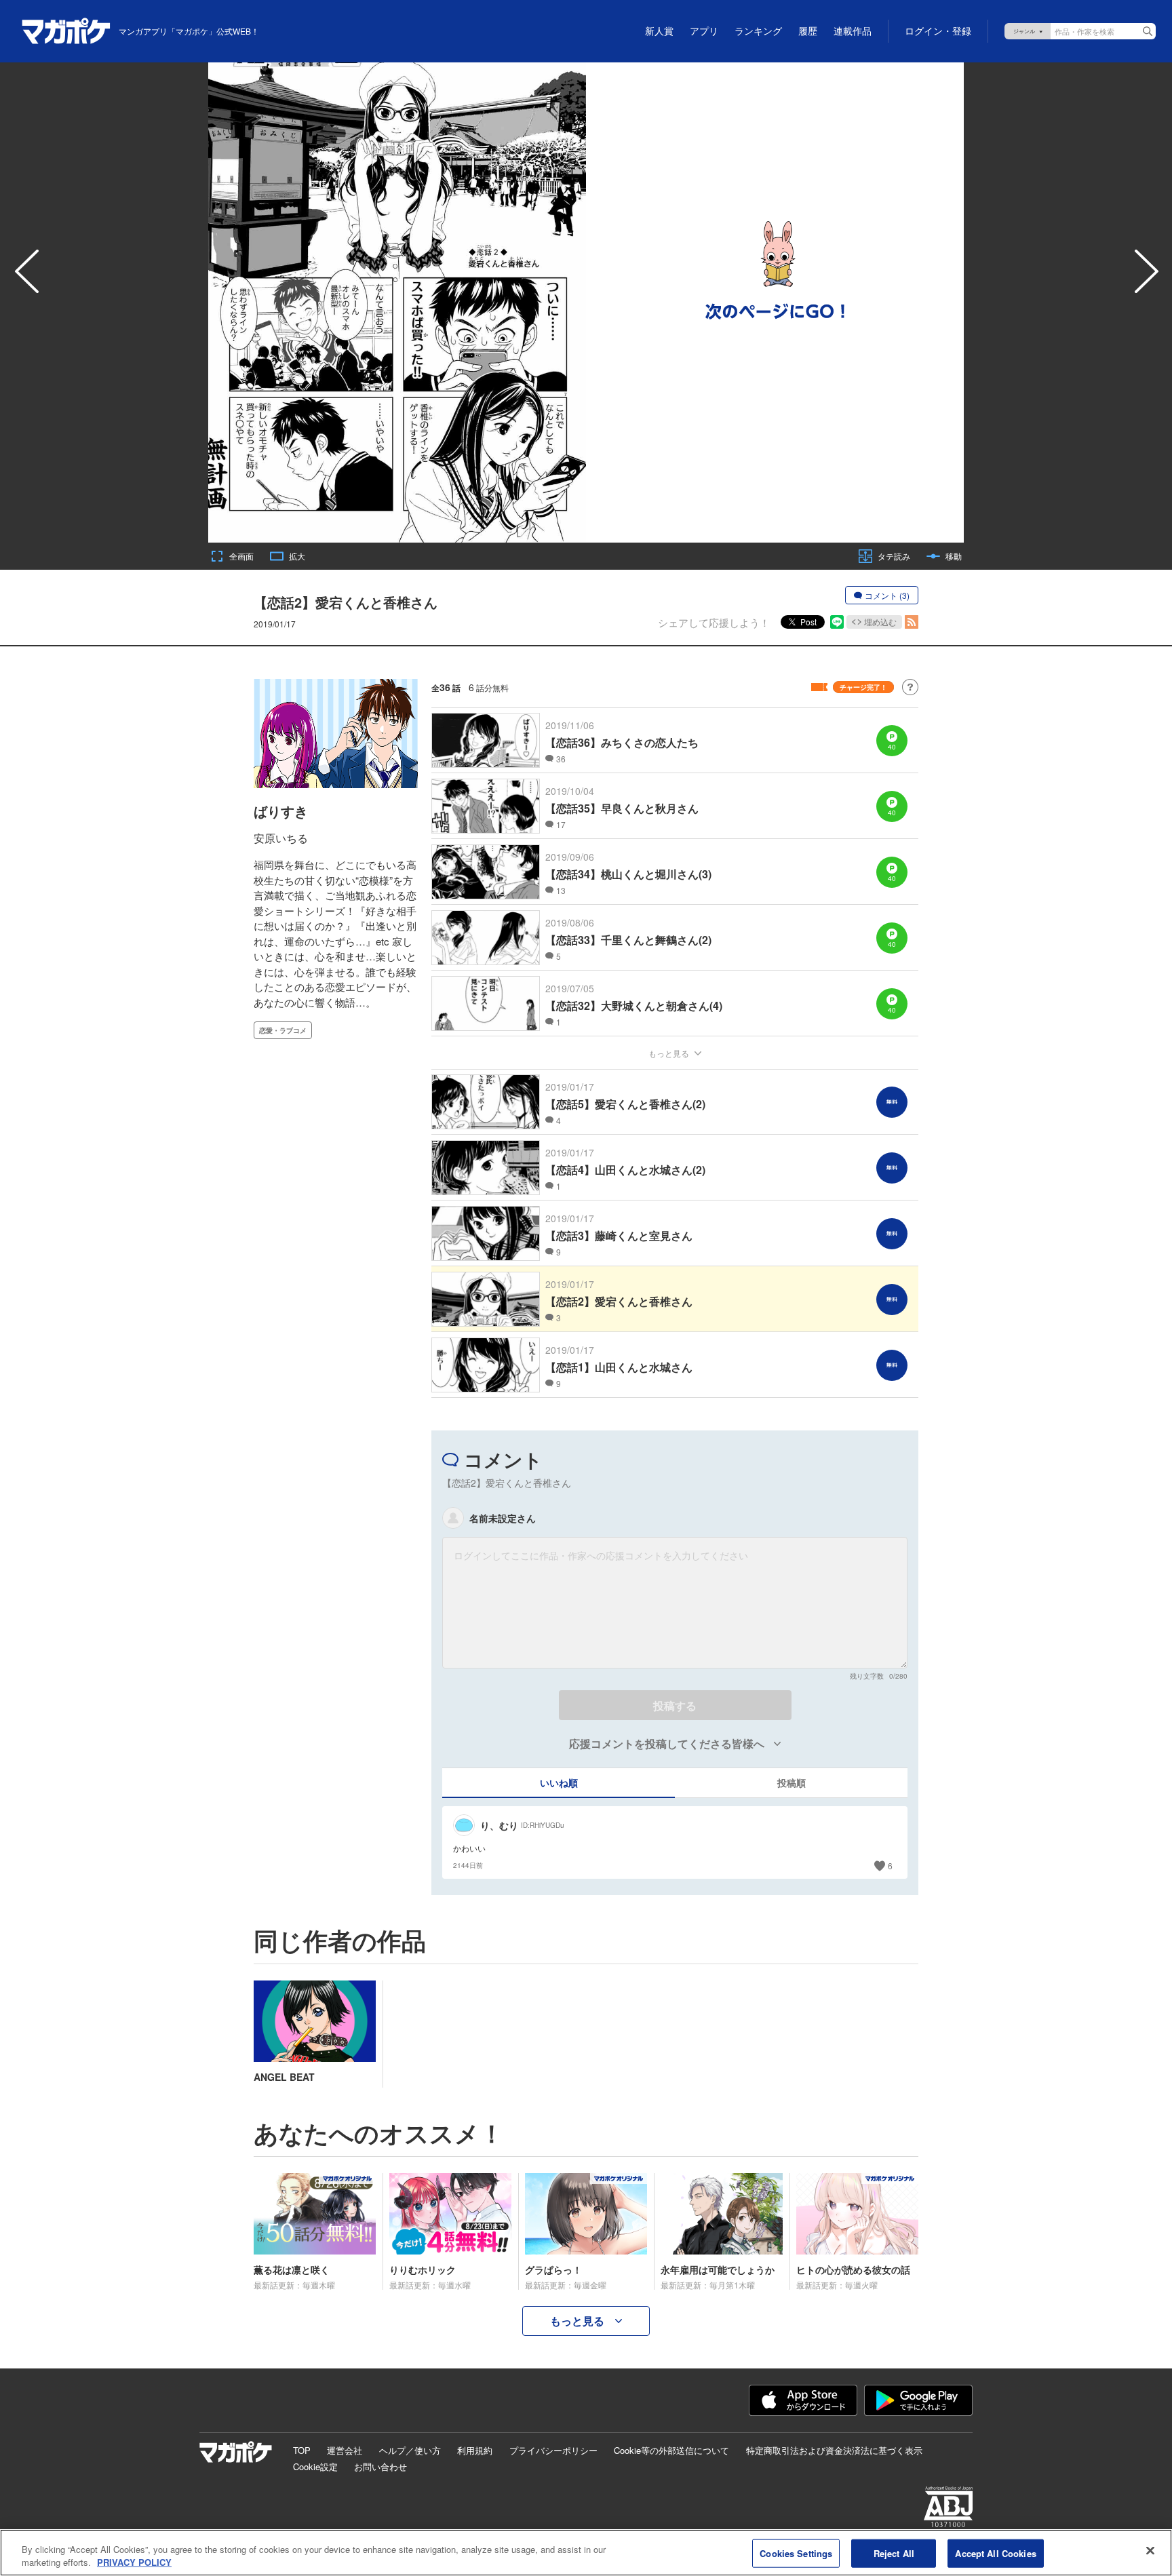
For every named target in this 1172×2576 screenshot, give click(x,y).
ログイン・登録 (938, 31)
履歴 (808, 31)
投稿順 (792, 1782)
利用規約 (475, 2450)
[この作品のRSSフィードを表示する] (912, 622)
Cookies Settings (796, 2553)
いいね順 (559, 1782)
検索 (1148, 31)
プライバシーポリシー (553, 2450)
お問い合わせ (380, 2466)
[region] (586, 2553)
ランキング (758, 31)
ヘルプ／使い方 (410, 2450)
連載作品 (853, 31)
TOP (302, 2450)
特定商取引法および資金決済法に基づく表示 (834, 2450)
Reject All (894, 2553)
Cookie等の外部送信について (671, 2450)
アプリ (704, 31)
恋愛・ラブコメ (283, 1030)
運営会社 (345, 2450)
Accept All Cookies (995, 2553)
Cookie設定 (315, 2466)
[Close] (1150, 2551)
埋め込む (880, 622)
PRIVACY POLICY (134, 2562)
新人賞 (659, 31)
